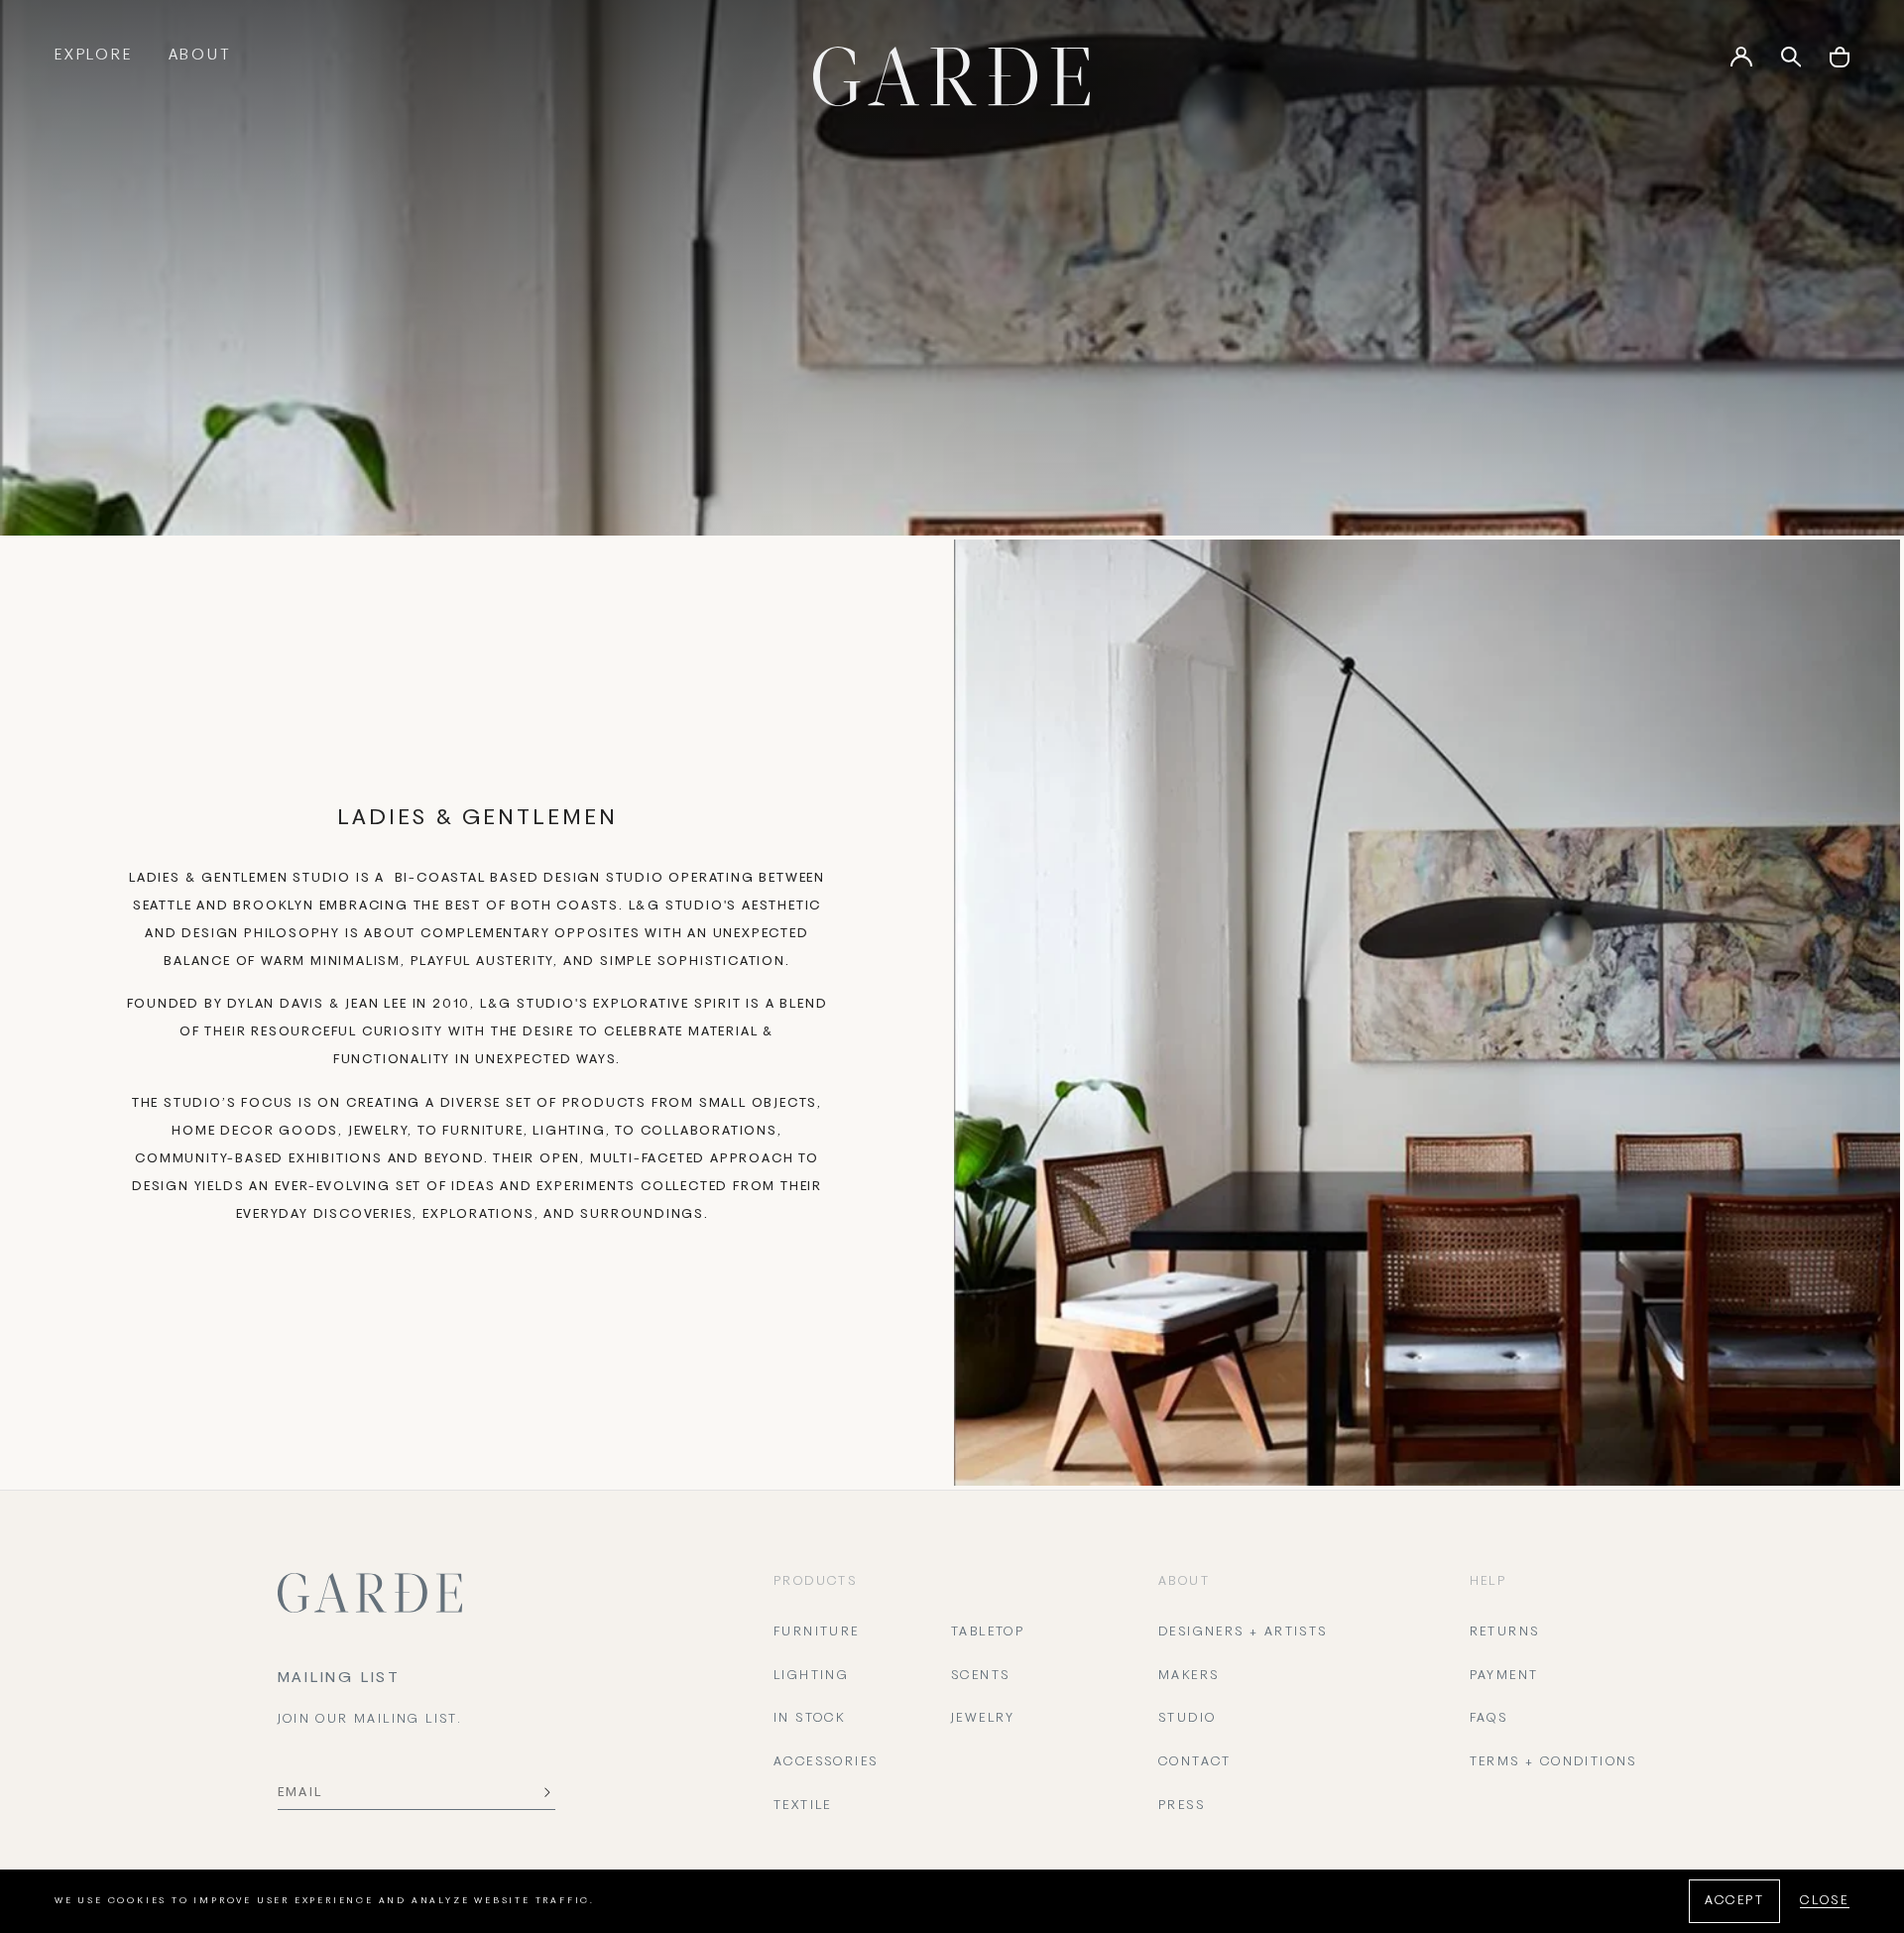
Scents (980, 1676)
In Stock (809, 1719)
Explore (94, 56)
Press (1182, 1806)
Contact (1195, 1762)
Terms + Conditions (1553, 1762)
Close (1825, 1901)
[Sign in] (1741, 63)
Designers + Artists (1243, 1632)
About (200, 56)
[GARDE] (952, 76)
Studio (1187, 1719)
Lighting (811, 1676)
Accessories (826, 1762)
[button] (1840, 64)
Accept (1734, 1901)
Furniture (817, 1632)
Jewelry (983, 1719)
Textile (803, 1806)
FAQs (1489, 1719)
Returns (1505, 1632)
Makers (1189, 1676)
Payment (1504, 1676)
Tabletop (988, 1632)
